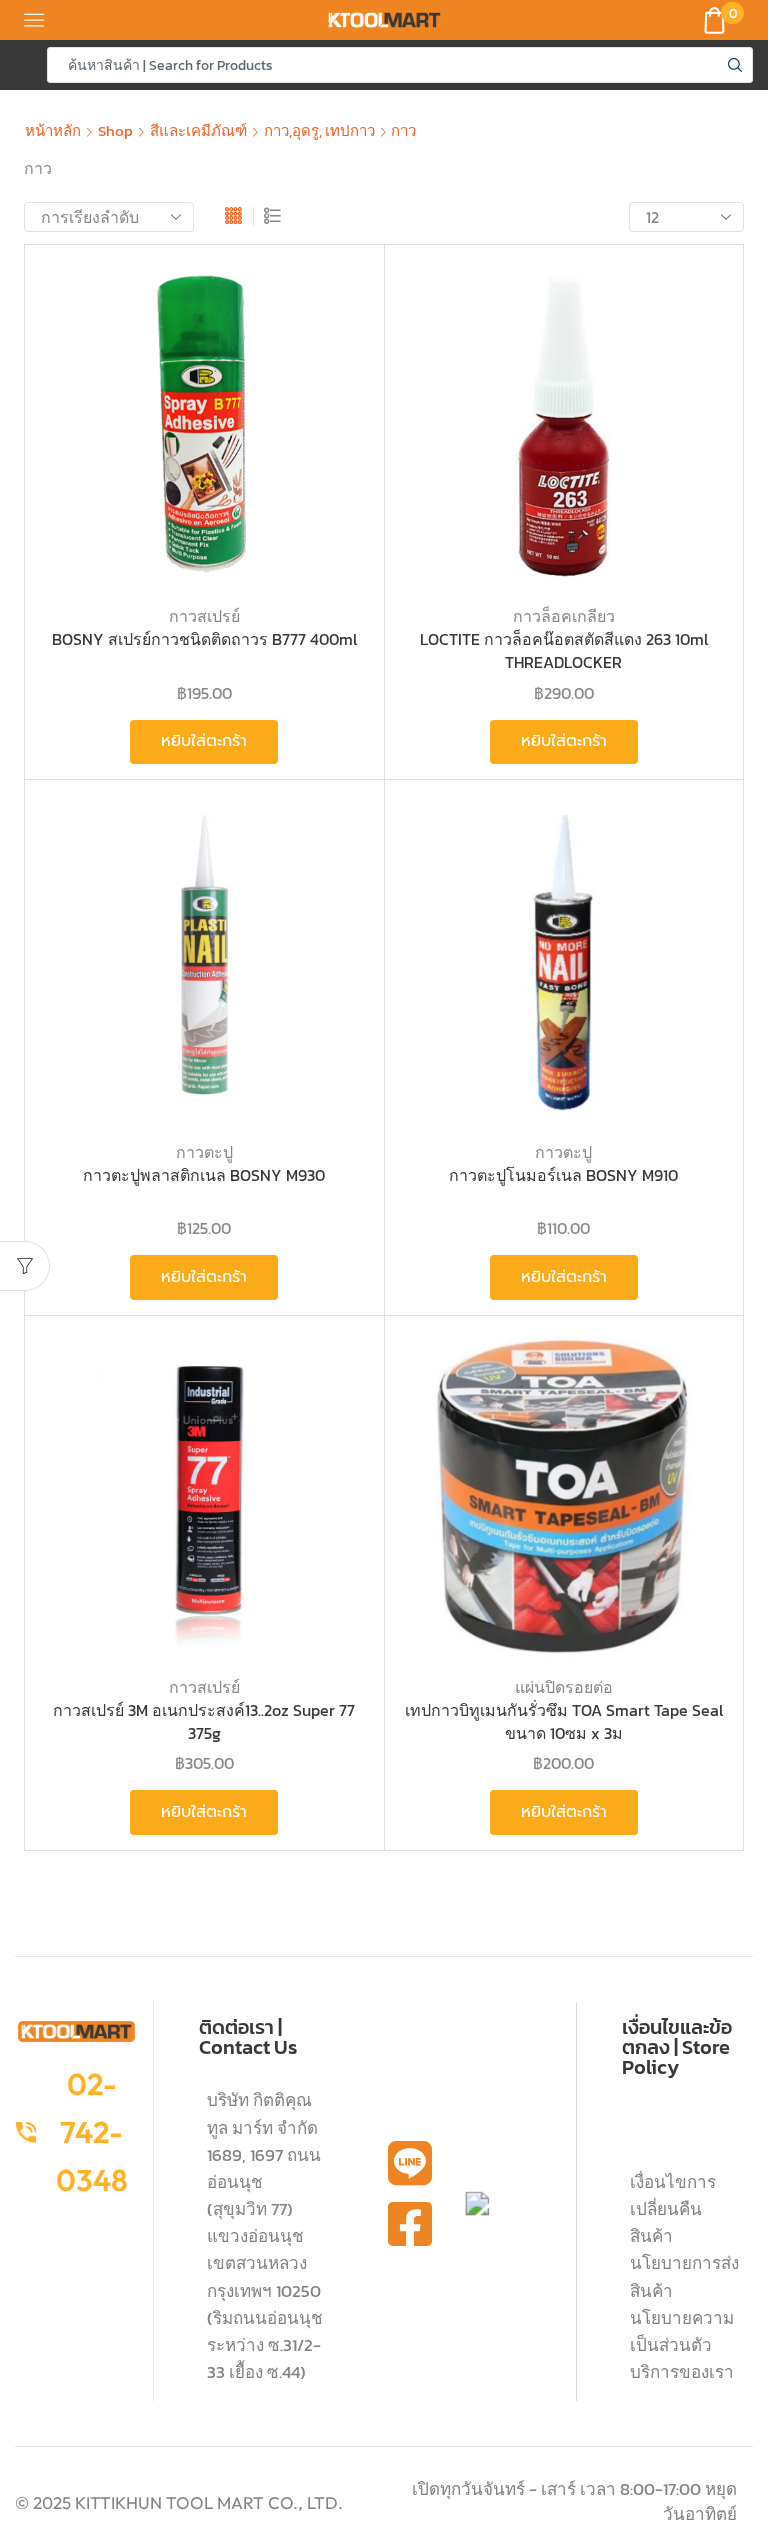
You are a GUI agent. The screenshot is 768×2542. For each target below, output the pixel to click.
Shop (115, 130)
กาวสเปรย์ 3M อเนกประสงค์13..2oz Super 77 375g (204, 1721)
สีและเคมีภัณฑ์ (198, 130)
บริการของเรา (682, 2372)
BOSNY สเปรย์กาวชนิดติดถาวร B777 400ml (204, 639)
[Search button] (735, 65)
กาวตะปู (204, 1152)
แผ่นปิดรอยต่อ (564, 1687)
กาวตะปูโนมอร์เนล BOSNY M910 (563, 1175)
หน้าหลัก (53, 130)
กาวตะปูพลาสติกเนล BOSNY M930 (204, 1175)
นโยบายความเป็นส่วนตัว (682, 2331)
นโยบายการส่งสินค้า (684, 2276)
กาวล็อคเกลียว (564, 616)
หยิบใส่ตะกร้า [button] (204, 741)
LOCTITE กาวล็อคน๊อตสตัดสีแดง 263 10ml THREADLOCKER (564, 650)
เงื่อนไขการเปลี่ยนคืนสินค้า (673, 2209)
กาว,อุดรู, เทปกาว (319, 130)
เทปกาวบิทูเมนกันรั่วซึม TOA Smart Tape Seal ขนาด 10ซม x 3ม (564, 1721)
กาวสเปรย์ (204, 616)
